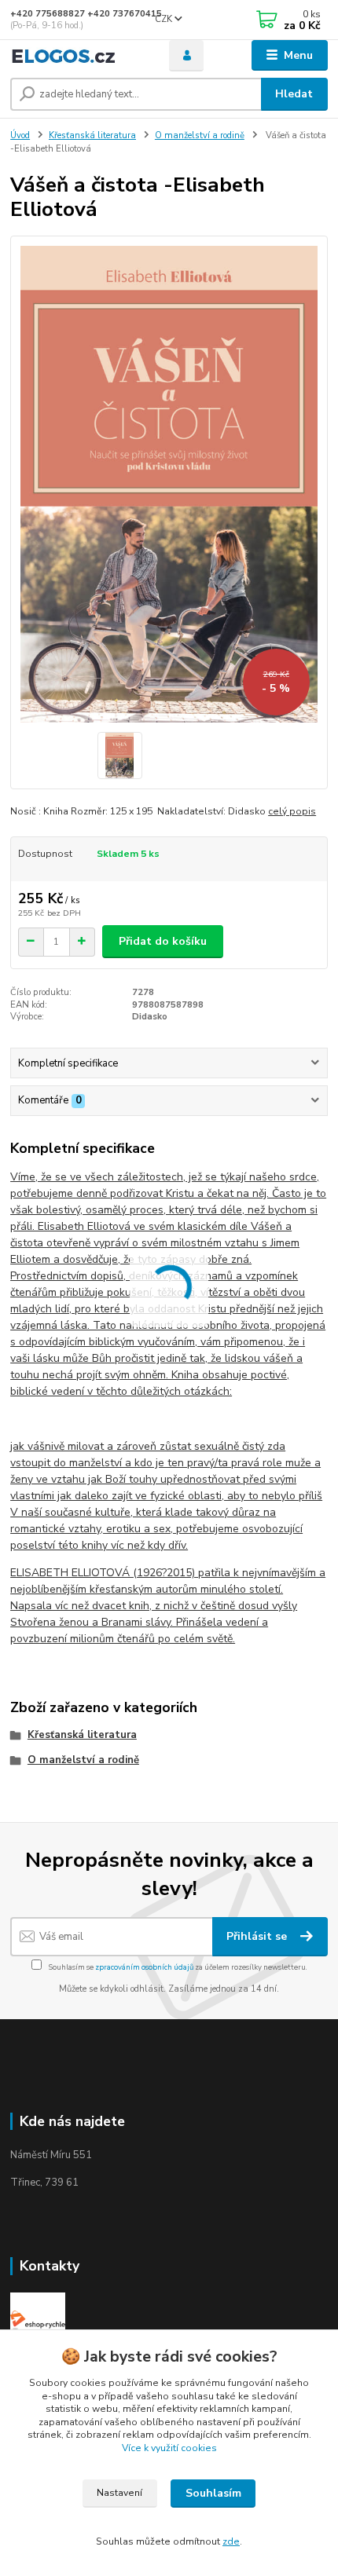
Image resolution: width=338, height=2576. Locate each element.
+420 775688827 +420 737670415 (86, 14)
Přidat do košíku (163, 941)
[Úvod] (76, 56)
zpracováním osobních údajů (144, 1967)
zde (231, 2541)
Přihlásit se (258, 1936)
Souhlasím (213, 2493)
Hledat (294, 94)
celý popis (292, 811)
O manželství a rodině (200, 135)
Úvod (20, 135)
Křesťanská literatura (92, 135)
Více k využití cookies (169, 2448)
